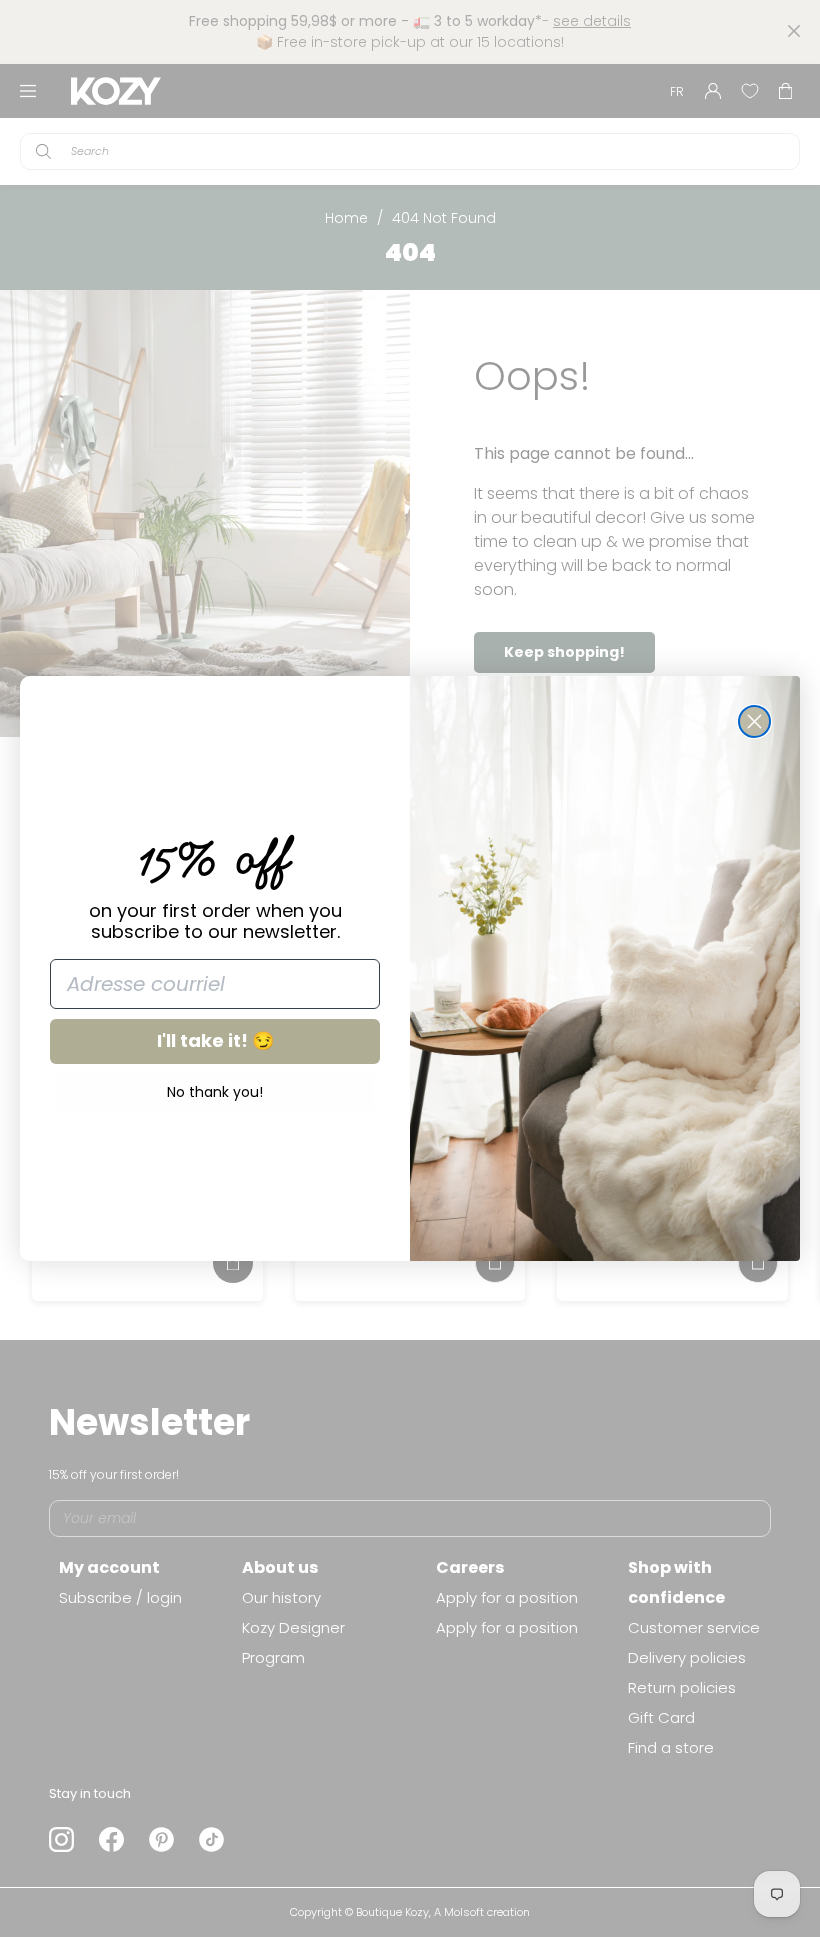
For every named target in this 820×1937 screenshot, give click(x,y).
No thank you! (215, 1092)
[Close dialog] (754, 721)
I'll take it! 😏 (215, 1040)
